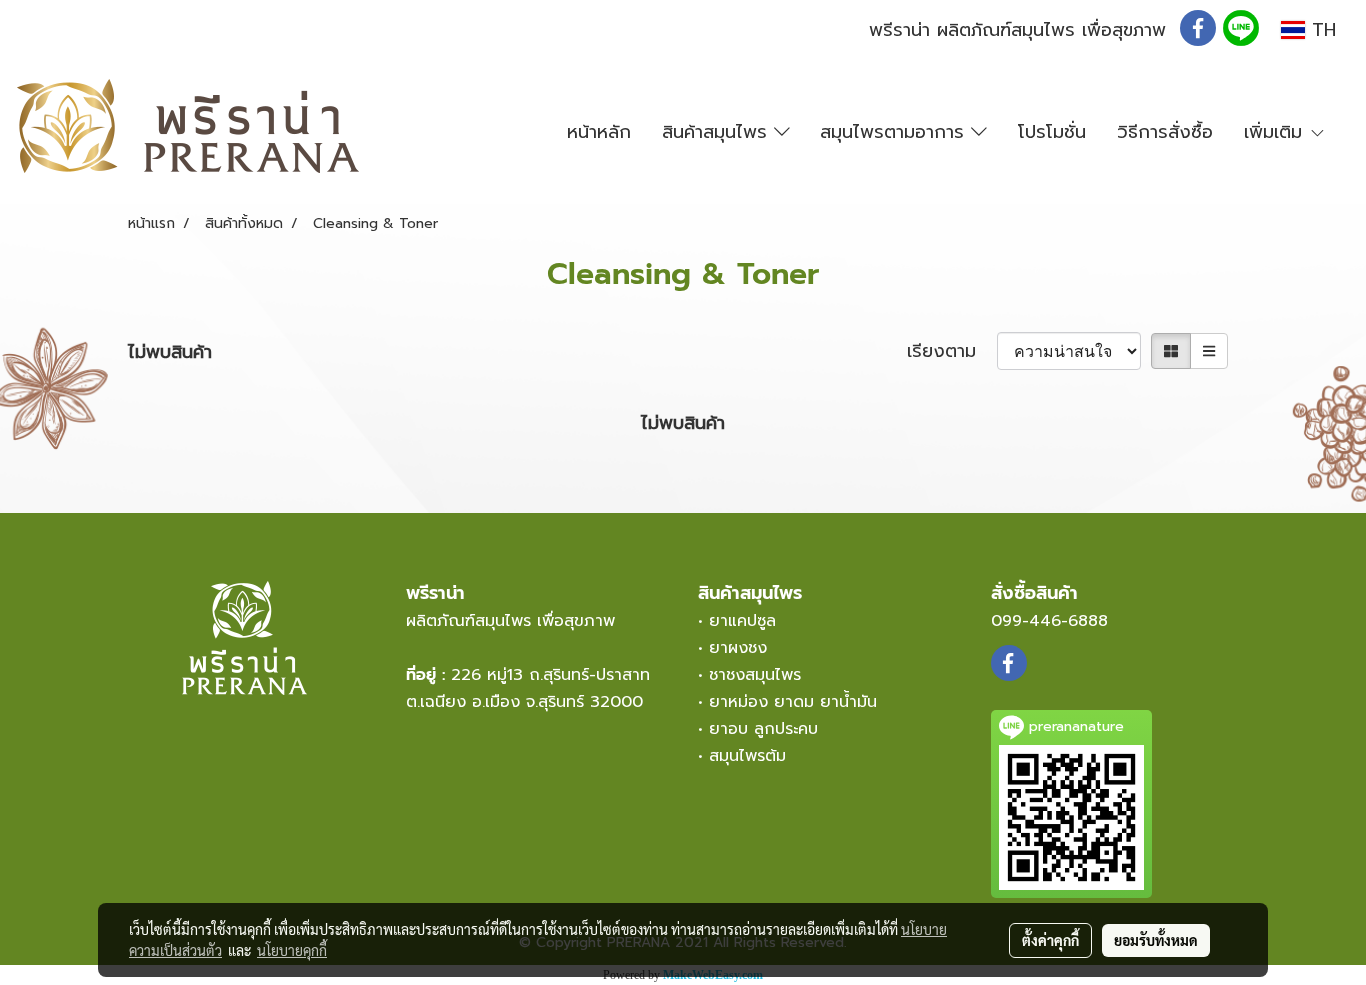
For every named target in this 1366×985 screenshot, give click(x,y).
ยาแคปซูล (742, 621)
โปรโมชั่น (1052, 132)
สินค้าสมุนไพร (718, 132)
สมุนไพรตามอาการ (895, 132)
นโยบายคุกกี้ (292, 950)
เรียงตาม (952, 351)
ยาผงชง (744, 648)
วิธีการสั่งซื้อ (1165, 132)
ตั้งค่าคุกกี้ (1050, 940)
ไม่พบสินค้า (170, 352)
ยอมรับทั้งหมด (1156, 940)
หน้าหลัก (599, 132)
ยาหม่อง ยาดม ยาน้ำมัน (793, 702)
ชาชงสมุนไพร (755, 675)
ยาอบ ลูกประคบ (763, 729)
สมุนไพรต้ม (747, 756)
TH (1320, 30)
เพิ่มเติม (1276, 132)
